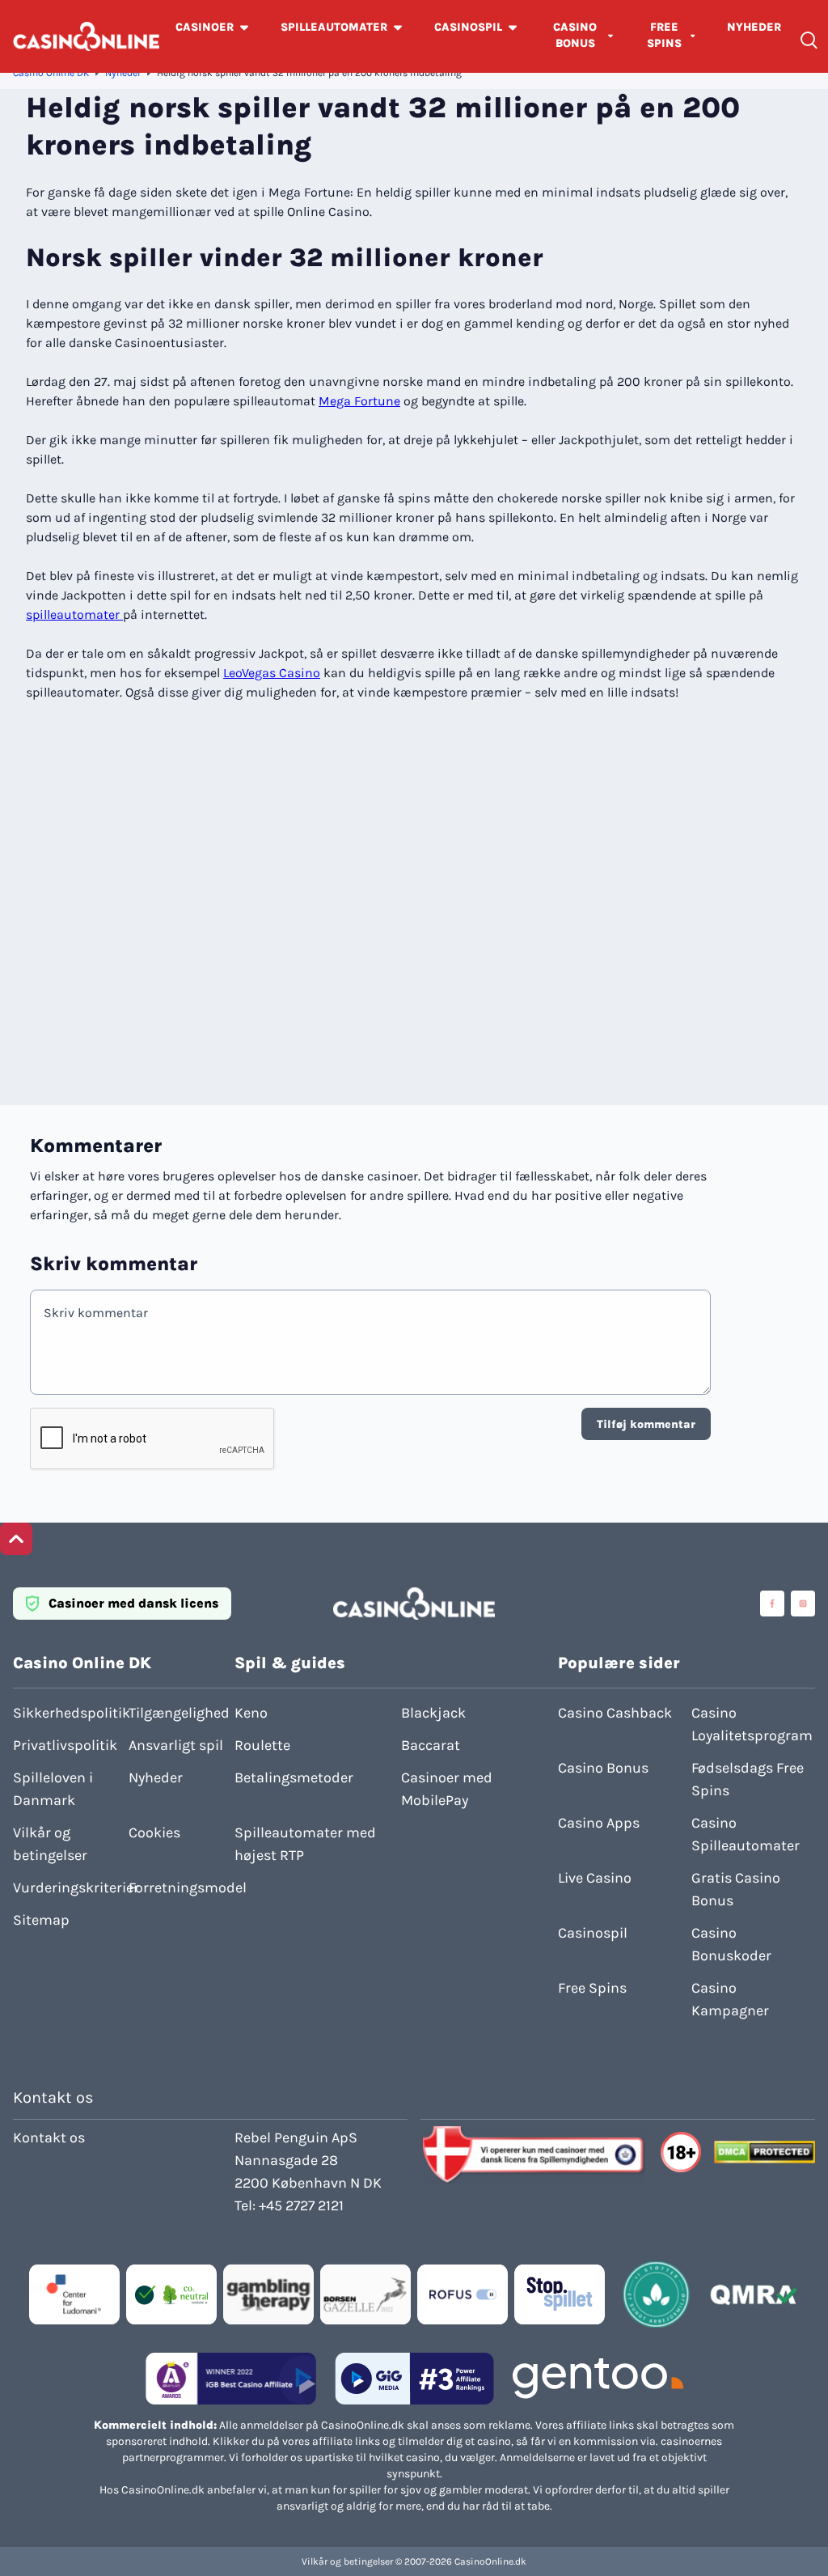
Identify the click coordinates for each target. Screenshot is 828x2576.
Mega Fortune (359, 401)
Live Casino (595, 1878)
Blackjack (433, 1713)
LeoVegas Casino (272, 673)
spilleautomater (74, 614)
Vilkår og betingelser (50, 1844)
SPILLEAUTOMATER (334, 27)
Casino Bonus (603, 1768)
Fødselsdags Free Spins (748, 1779)
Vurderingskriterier (66, 1888)
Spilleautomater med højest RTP (305, 1844)
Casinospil (593, 1933)
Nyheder (123, 73)
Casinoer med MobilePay (447, 1789)
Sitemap (41, 1920)
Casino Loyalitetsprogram (752, 1724)
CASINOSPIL (468, 27)
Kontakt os (49, 2137)
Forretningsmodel (182, 1888)
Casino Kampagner (730, 1999)
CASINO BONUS (575, 35)
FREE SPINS (664, 35)
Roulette (262, 1745)
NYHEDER (754, 27)
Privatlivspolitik (65, 1745)
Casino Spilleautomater (746, 1834)
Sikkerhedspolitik (66, 1713)
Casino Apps (599, 1823)
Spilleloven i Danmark (53, 1789)
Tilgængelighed (179, 1713)
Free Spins (592, 1988)
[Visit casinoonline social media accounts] (772, 1604)
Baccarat (431, 1745)
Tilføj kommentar (646, 1424)
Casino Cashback (615, 1713)
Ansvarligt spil (176, 1745)
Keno (251, 1713)
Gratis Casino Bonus (736, 1889)
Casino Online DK (51, 73)
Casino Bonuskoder (731, 1944)
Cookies (154, 1832)
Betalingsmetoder (294, 1777)
